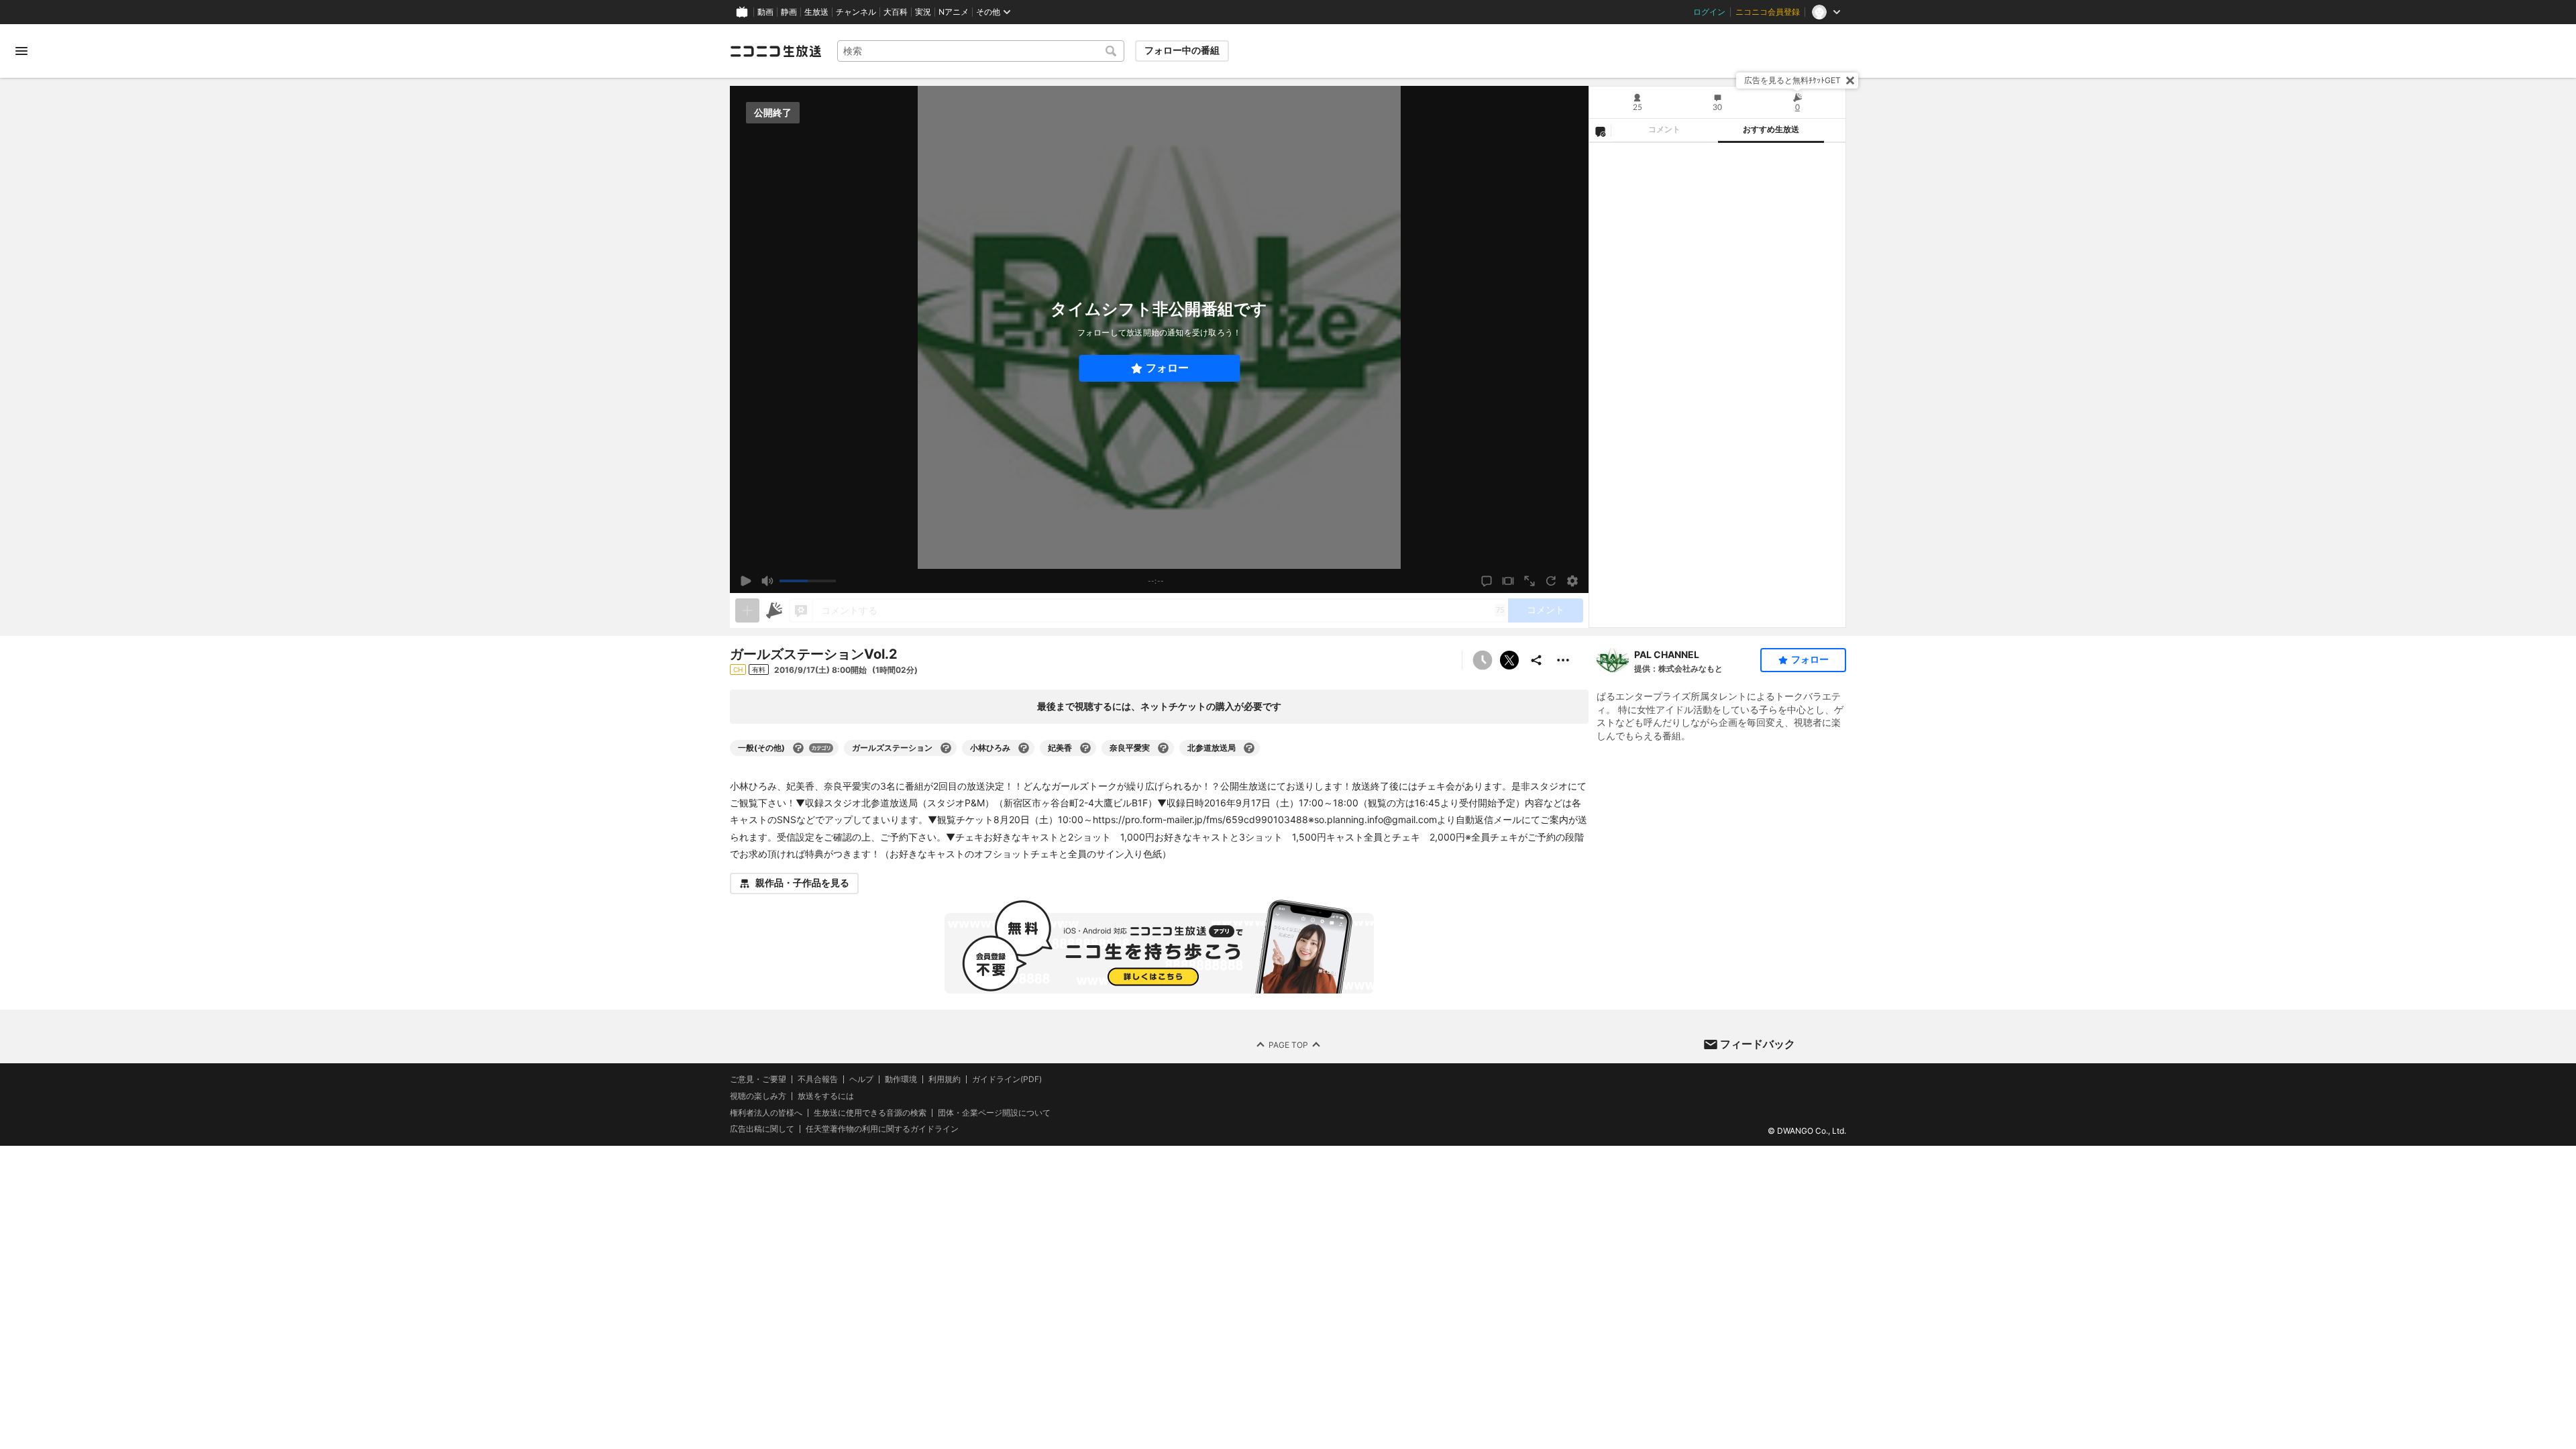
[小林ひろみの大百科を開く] (1024, 748)
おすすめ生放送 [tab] (1771, 129)
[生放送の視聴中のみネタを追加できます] (747, 610)
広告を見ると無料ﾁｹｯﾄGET (1792, 80)
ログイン (1709, 12)
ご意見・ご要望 (758, 1079)
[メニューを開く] (21, 51)
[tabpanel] (1717, 385)
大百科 (896, 12)
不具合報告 (818, 1079)
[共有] (1536, 660)
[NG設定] (1600, 131)
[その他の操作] (1563, 660)
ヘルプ (861, 1079)
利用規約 (945, 1079)
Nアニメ (954, 12)
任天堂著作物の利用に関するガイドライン (882, 1129)
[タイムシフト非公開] (1483, 660)
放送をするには (826, 1096)
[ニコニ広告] (774, 610)
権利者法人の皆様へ (766, 1113)
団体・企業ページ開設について (994, 1113)
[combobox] (981, 51)
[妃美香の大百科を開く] (1085, 748)
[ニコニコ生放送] (775, 51)
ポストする (1509, 660)
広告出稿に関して (762, 1129)
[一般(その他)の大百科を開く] (798, 748)
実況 (923, 12)
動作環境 (901, 1079)
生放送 (816, 12)
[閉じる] (1850, 80)
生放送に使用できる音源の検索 (870, 1113)
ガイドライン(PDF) (1007, 1079)
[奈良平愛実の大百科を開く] (1163, 748)
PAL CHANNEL (1667, 654)
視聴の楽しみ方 (758, 1096)
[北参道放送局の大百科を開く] (1249, 748)
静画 (789, 12)
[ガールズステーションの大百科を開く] (946, 748)
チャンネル (856, 12)
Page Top (1288, 1044)
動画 (765, 12)
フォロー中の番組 (1182, 50)
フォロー (1167, 368)
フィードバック (1758, 1044)
